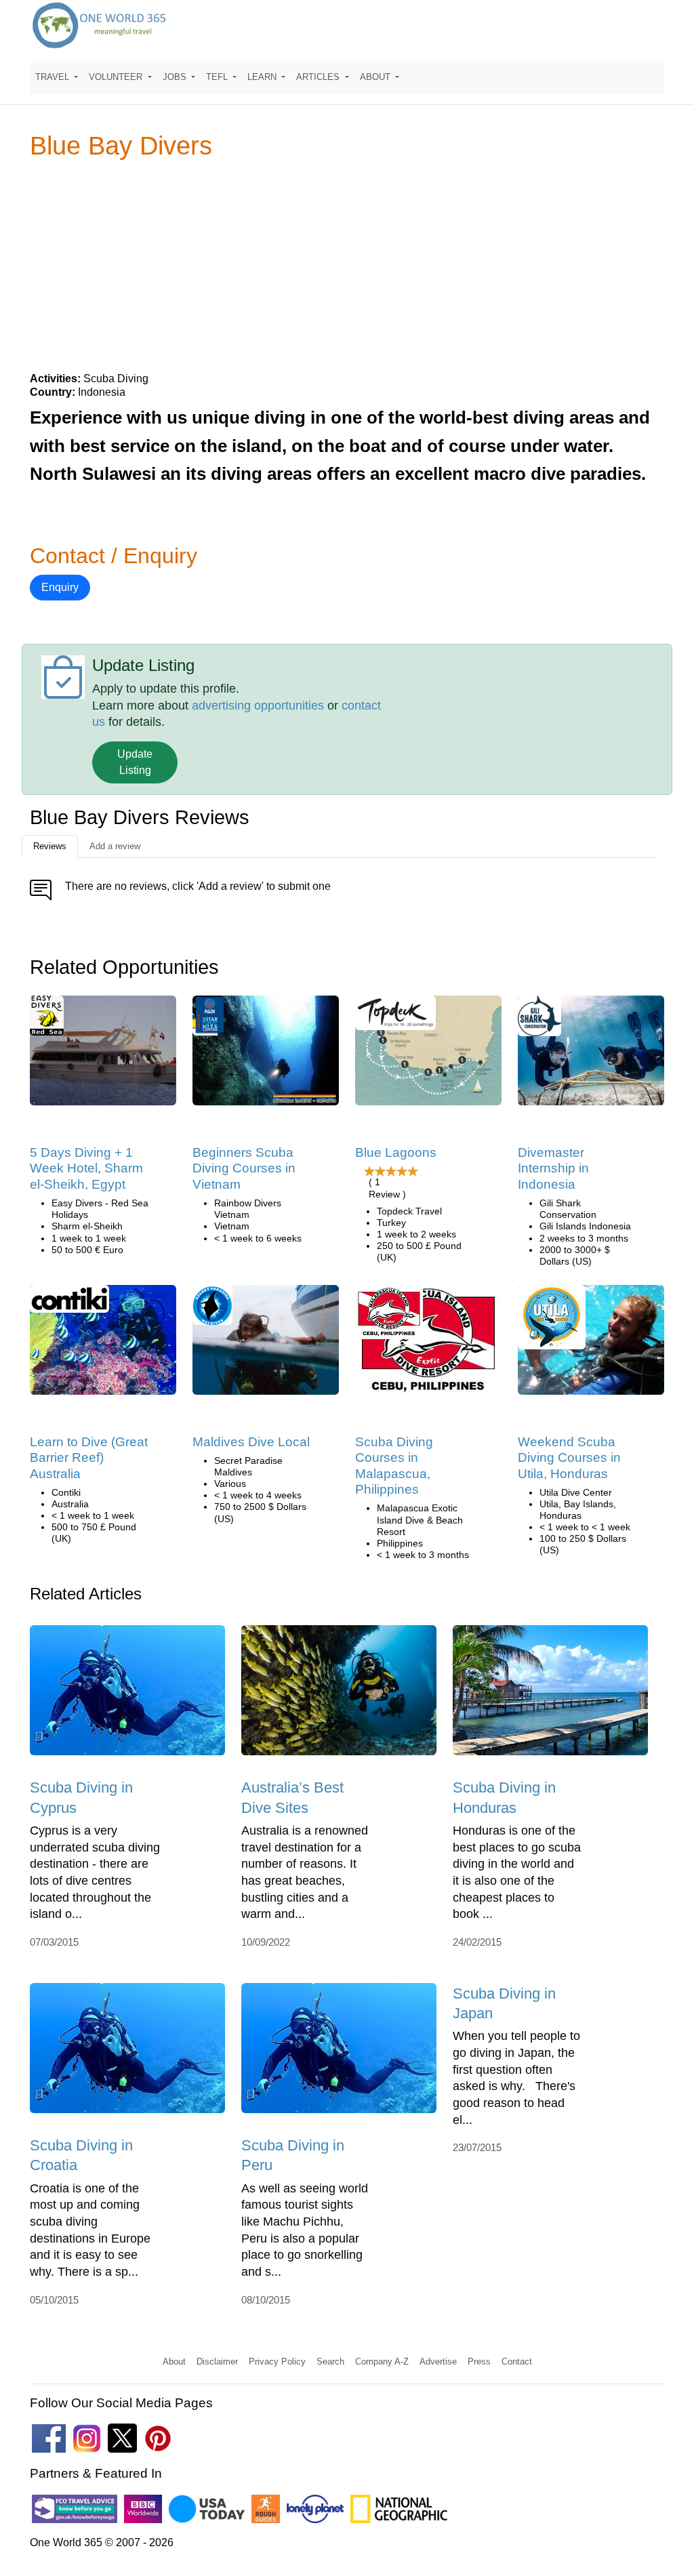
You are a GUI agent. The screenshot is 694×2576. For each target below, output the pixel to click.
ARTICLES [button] (319, 77)
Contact (517, 2362)
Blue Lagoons (396, 1152)
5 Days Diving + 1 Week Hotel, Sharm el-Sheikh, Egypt (86, 1168)
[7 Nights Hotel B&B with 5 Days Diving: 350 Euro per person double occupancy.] (103, 1055)
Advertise (438, 2362)
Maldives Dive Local (251, 1442)
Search (330, 2362)
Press (479, 2362)
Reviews (50, 846)
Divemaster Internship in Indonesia (553, 1168)
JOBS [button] (176, 77)
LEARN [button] (263, 77)
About (174, 2362)
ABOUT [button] (376, 77)
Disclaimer (217, 2362)
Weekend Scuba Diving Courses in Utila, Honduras (569, 1458)
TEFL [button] (218, 77)
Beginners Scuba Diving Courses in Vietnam (244, 1168)
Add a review (115, 846)
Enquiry (60, 587)
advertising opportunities (258, 706)
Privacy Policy (277, 2362)
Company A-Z (382, 2362)
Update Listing (135, 762)
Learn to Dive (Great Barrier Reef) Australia (89, 1458)
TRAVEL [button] (54, 77)
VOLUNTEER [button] (117, 77)
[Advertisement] (347, 265)
